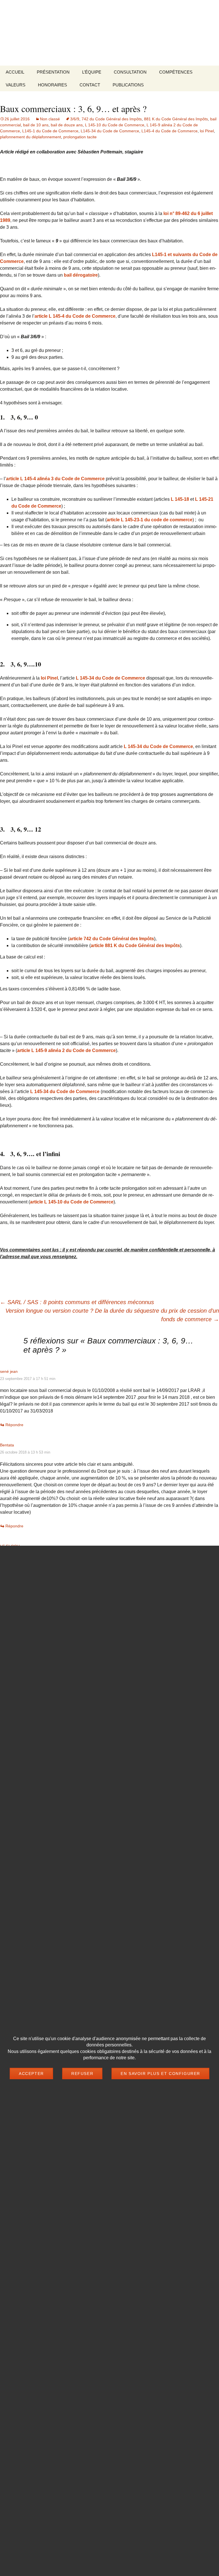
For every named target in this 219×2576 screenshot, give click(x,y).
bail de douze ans (67, 125)
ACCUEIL (15, 72)
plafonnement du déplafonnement (31, 137)
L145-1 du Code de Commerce (50, 131)
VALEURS (16, 85)
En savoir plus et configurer (160, 2074)
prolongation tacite (80, 137)
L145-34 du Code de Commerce (110, 131)
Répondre (14, 1425)
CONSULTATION (130, 72)
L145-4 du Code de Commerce (170, 131)
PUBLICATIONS (128, 85)
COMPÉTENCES (176, 72)
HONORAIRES (52, 85)
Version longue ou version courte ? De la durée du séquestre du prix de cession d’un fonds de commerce (112, 1315)
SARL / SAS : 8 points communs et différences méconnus (77, 1302)
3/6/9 (75, 119)
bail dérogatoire (81, 275)
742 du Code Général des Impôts (112, 119)
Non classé (50, 119)
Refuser (82, 2074)
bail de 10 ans (36, 125)
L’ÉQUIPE (92, 72)
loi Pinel (207, 131)
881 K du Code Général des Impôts (176, 119)
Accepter (31, 2074)
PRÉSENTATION (53, 72)
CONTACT (90, 85)
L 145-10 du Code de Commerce (115, 125)
